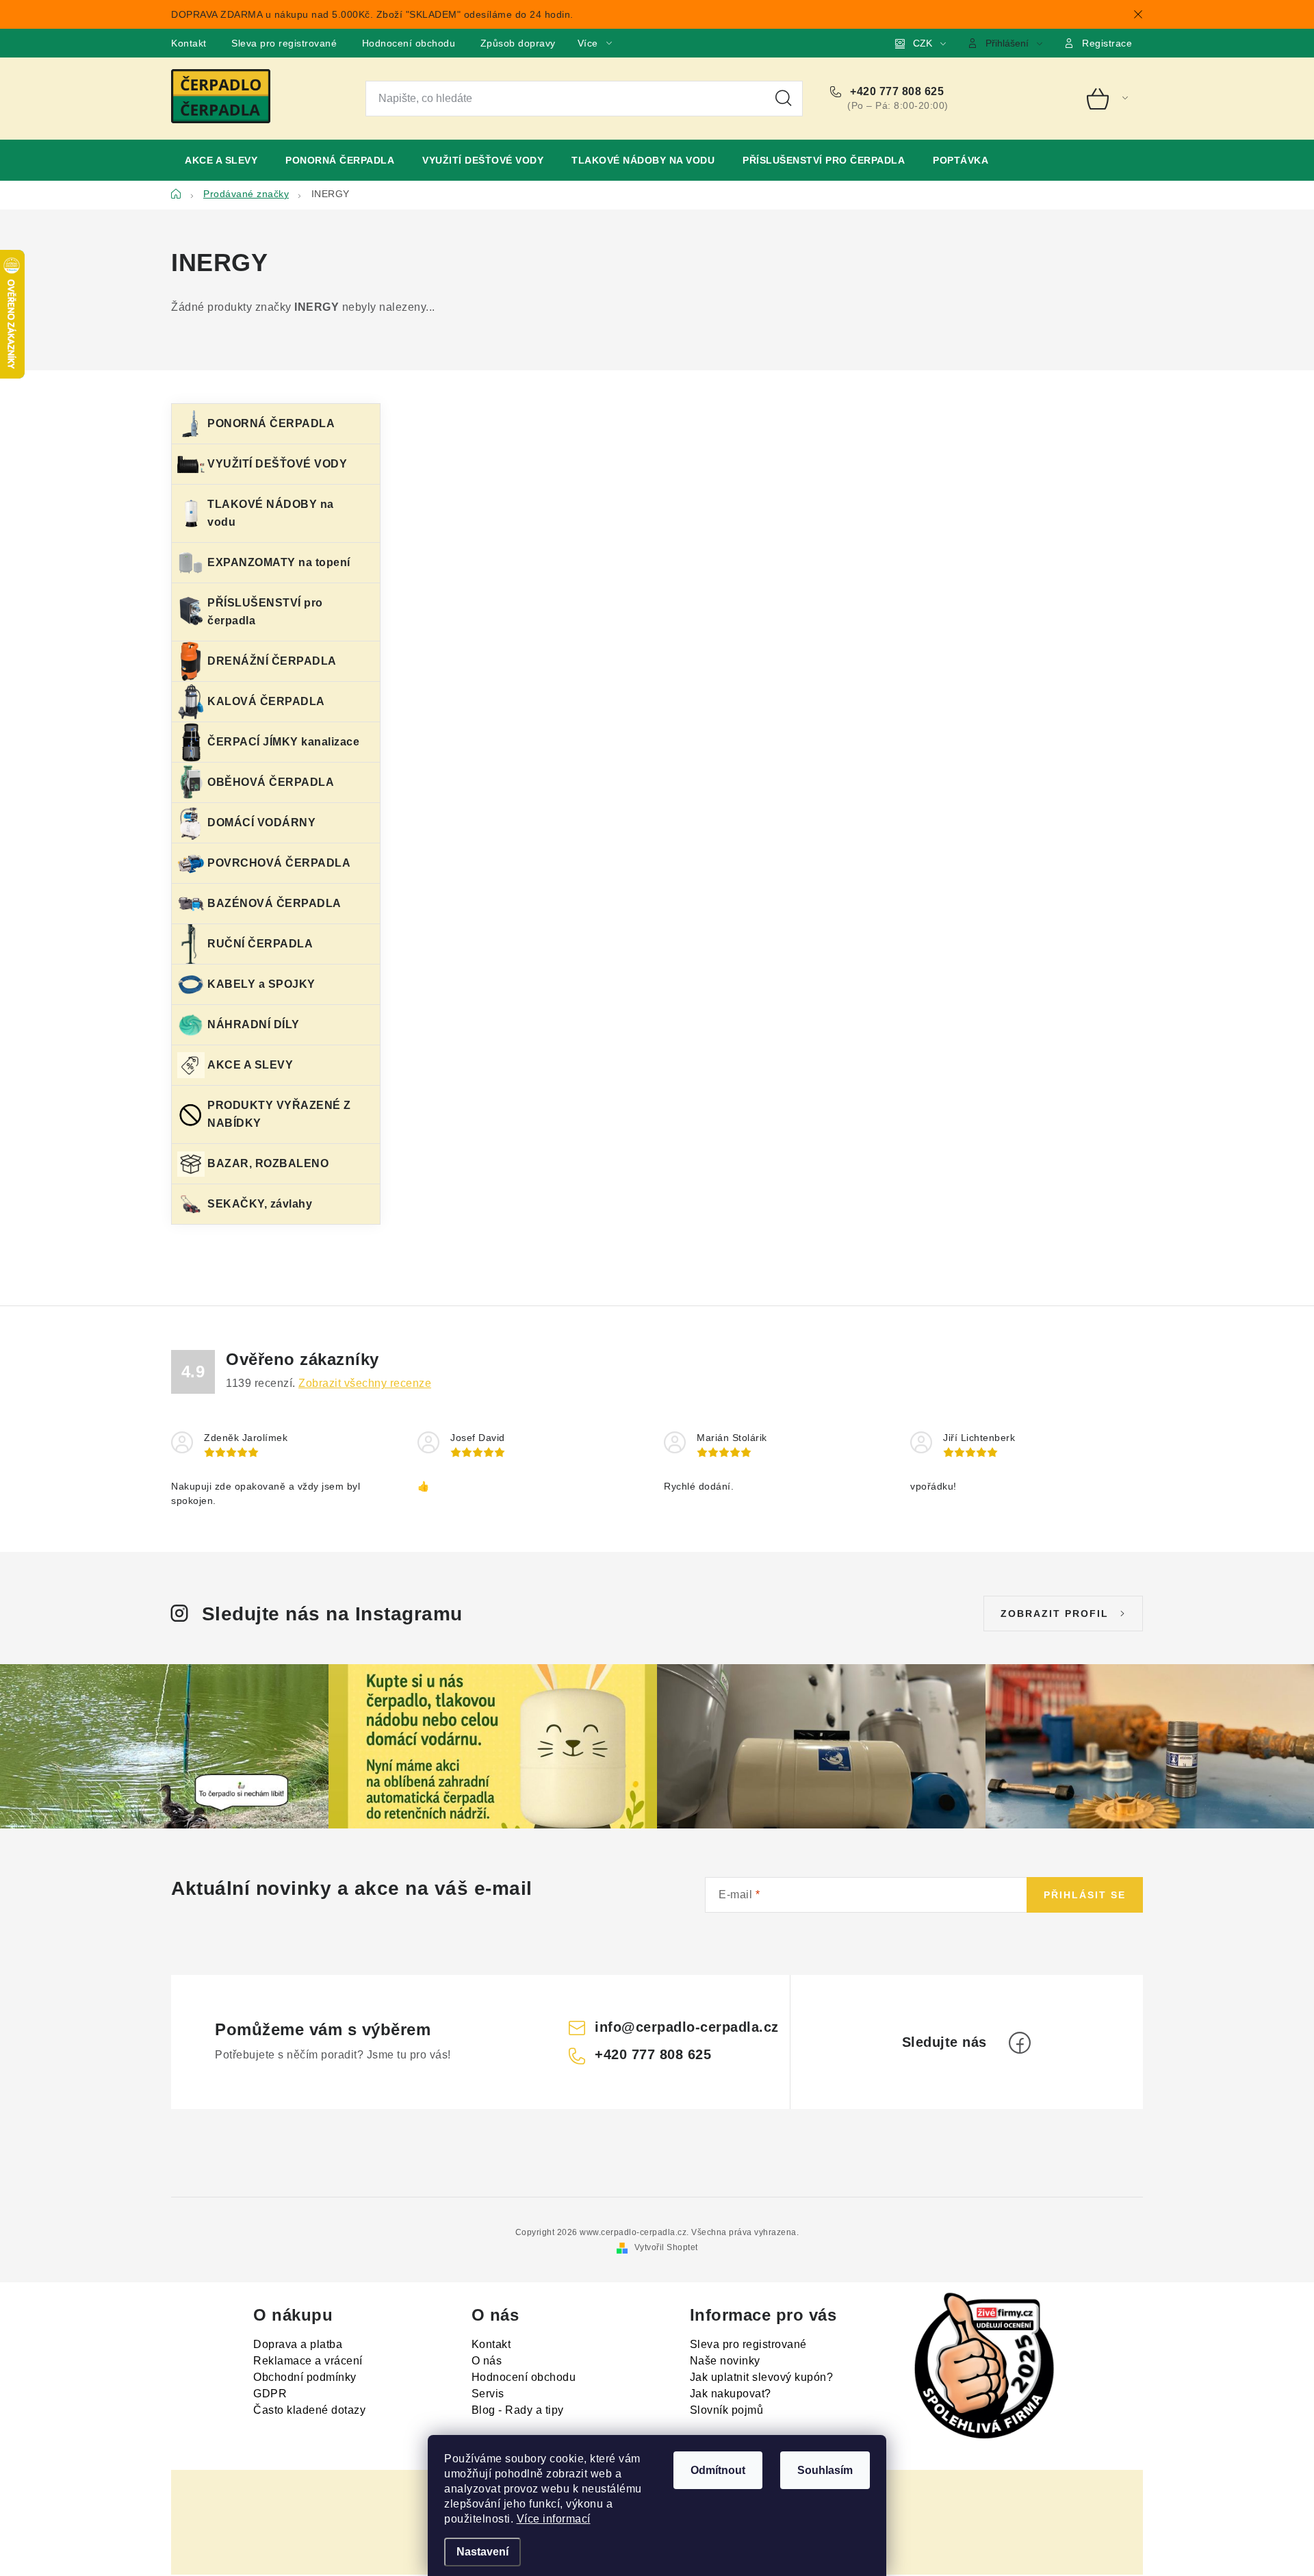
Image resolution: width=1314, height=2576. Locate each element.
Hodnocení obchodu (409, 43)
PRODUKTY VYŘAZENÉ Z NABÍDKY (279, 1114)
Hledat (784, 99)
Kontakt (189, 43)
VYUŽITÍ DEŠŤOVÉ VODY (277, 464)
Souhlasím (825, 2470)
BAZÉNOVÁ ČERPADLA (274, 903)
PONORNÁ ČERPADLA (271, 423)
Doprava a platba (298, 2344)
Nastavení (482, 2552)
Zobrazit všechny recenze (365, 1383)
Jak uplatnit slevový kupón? (762, 2377)
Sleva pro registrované (284, 43)
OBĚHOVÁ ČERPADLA (271, 782)
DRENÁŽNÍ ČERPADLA (272, 661)
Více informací (554, 2519)
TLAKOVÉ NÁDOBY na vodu (271, 513)
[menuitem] (221, 160)
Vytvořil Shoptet (666, 2247)
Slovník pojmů (727, 2410)
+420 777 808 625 (896, 91)
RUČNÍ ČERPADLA (260, 944)
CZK (923, 43)
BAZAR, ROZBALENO (268, 1163)
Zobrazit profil (1055, 1614)
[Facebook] (1020, 2043)
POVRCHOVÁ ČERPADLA (279, 863)
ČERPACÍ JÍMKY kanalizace (283, 742)
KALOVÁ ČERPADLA (266, 701)
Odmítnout (718, 2470)
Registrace (1107, 43)
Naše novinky (725, 2361)
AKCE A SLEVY (250, 1065)
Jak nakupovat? (731, 2394)
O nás (487, 2361)
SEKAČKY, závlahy (260, 1204)
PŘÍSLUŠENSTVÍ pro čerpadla (265, 612)
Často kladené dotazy (309, 2410)
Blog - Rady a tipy (518, 2410)
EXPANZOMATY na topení (279, 562)
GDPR (270, 2394)
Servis (488, 2394)
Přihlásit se (1085, 1895)
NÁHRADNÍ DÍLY (254, 1024)
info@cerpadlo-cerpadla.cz (687, 2027)
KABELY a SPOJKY (261, 984)
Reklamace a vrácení (308, 2361)
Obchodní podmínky (305, 2377)
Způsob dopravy (518, 43)
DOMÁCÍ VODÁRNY (261, 822)
